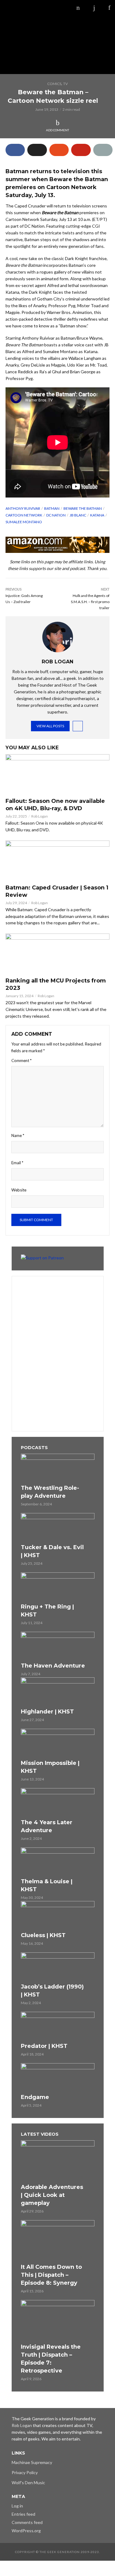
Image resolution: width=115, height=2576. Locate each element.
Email (17, 1163)
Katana (97, 515)
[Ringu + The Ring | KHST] (58, 1587)
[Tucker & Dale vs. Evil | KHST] (58, 1527)
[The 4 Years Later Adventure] (58, 1802)
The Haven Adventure (53, 1666)
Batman (52, 508)
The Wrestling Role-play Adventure (50, 1492)
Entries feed (23, 2514)
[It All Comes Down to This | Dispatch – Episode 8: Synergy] (58, 2241)
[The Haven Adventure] (58, 1646)
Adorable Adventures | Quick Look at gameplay (52, 2195)
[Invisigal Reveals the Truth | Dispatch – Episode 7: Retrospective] (58, 2321)
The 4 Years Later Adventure (47, 1826)
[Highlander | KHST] (58, 1692)
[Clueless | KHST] (58, 1915)
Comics (54, 84)
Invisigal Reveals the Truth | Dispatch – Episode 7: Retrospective (51, 2359)
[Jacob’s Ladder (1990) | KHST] (58, 1967)
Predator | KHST (44, 2046)
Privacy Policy (25, 2472)
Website (19, 1190)
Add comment (57, 130)
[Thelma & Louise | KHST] (58, 1862)
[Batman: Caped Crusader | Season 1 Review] (57, 861)
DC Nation (56, 515)
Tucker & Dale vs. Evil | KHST (52, 1551)
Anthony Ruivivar (23, 508)
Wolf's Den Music (28, 2483)
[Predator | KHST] (58, 2026)
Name (18, 1135)
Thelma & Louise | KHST (47, 1885)
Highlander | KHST (47, 1712)
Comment (21, 1061)
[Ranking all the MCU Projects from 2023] (57, 954)
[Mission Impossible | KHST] (58, 1743)
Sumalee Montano (24, 522)
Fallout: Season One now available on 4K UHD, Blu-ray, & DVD (55, 805)
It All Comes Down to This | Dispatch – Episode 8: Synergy (51, 2275)
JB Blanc (78, 515)
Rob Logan (40, 816)
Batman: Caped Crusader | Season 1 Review (57, 891)
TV (65, 84)
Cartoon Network (24, 515)
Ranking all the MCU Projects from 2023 (56, 984)
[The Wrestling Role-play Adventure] (58, 1468)
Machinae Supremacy (32, 2462)
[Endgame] (58, 2078)
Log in (17, 2506)
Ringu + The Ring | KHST (47, 1611)
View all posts (50, 726)
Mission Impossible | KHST (50, 1767)
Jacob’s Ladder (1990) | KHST (52, 1991)
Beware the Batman (83, 508)
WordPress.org (26, 2531)
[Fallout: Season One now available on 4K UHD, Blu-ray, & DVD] (57, 774)
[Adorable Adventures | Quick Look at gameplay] (58, 2161)
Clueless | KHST (43, 1935)
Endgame (35, 2097)
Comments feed (27, 2522)
